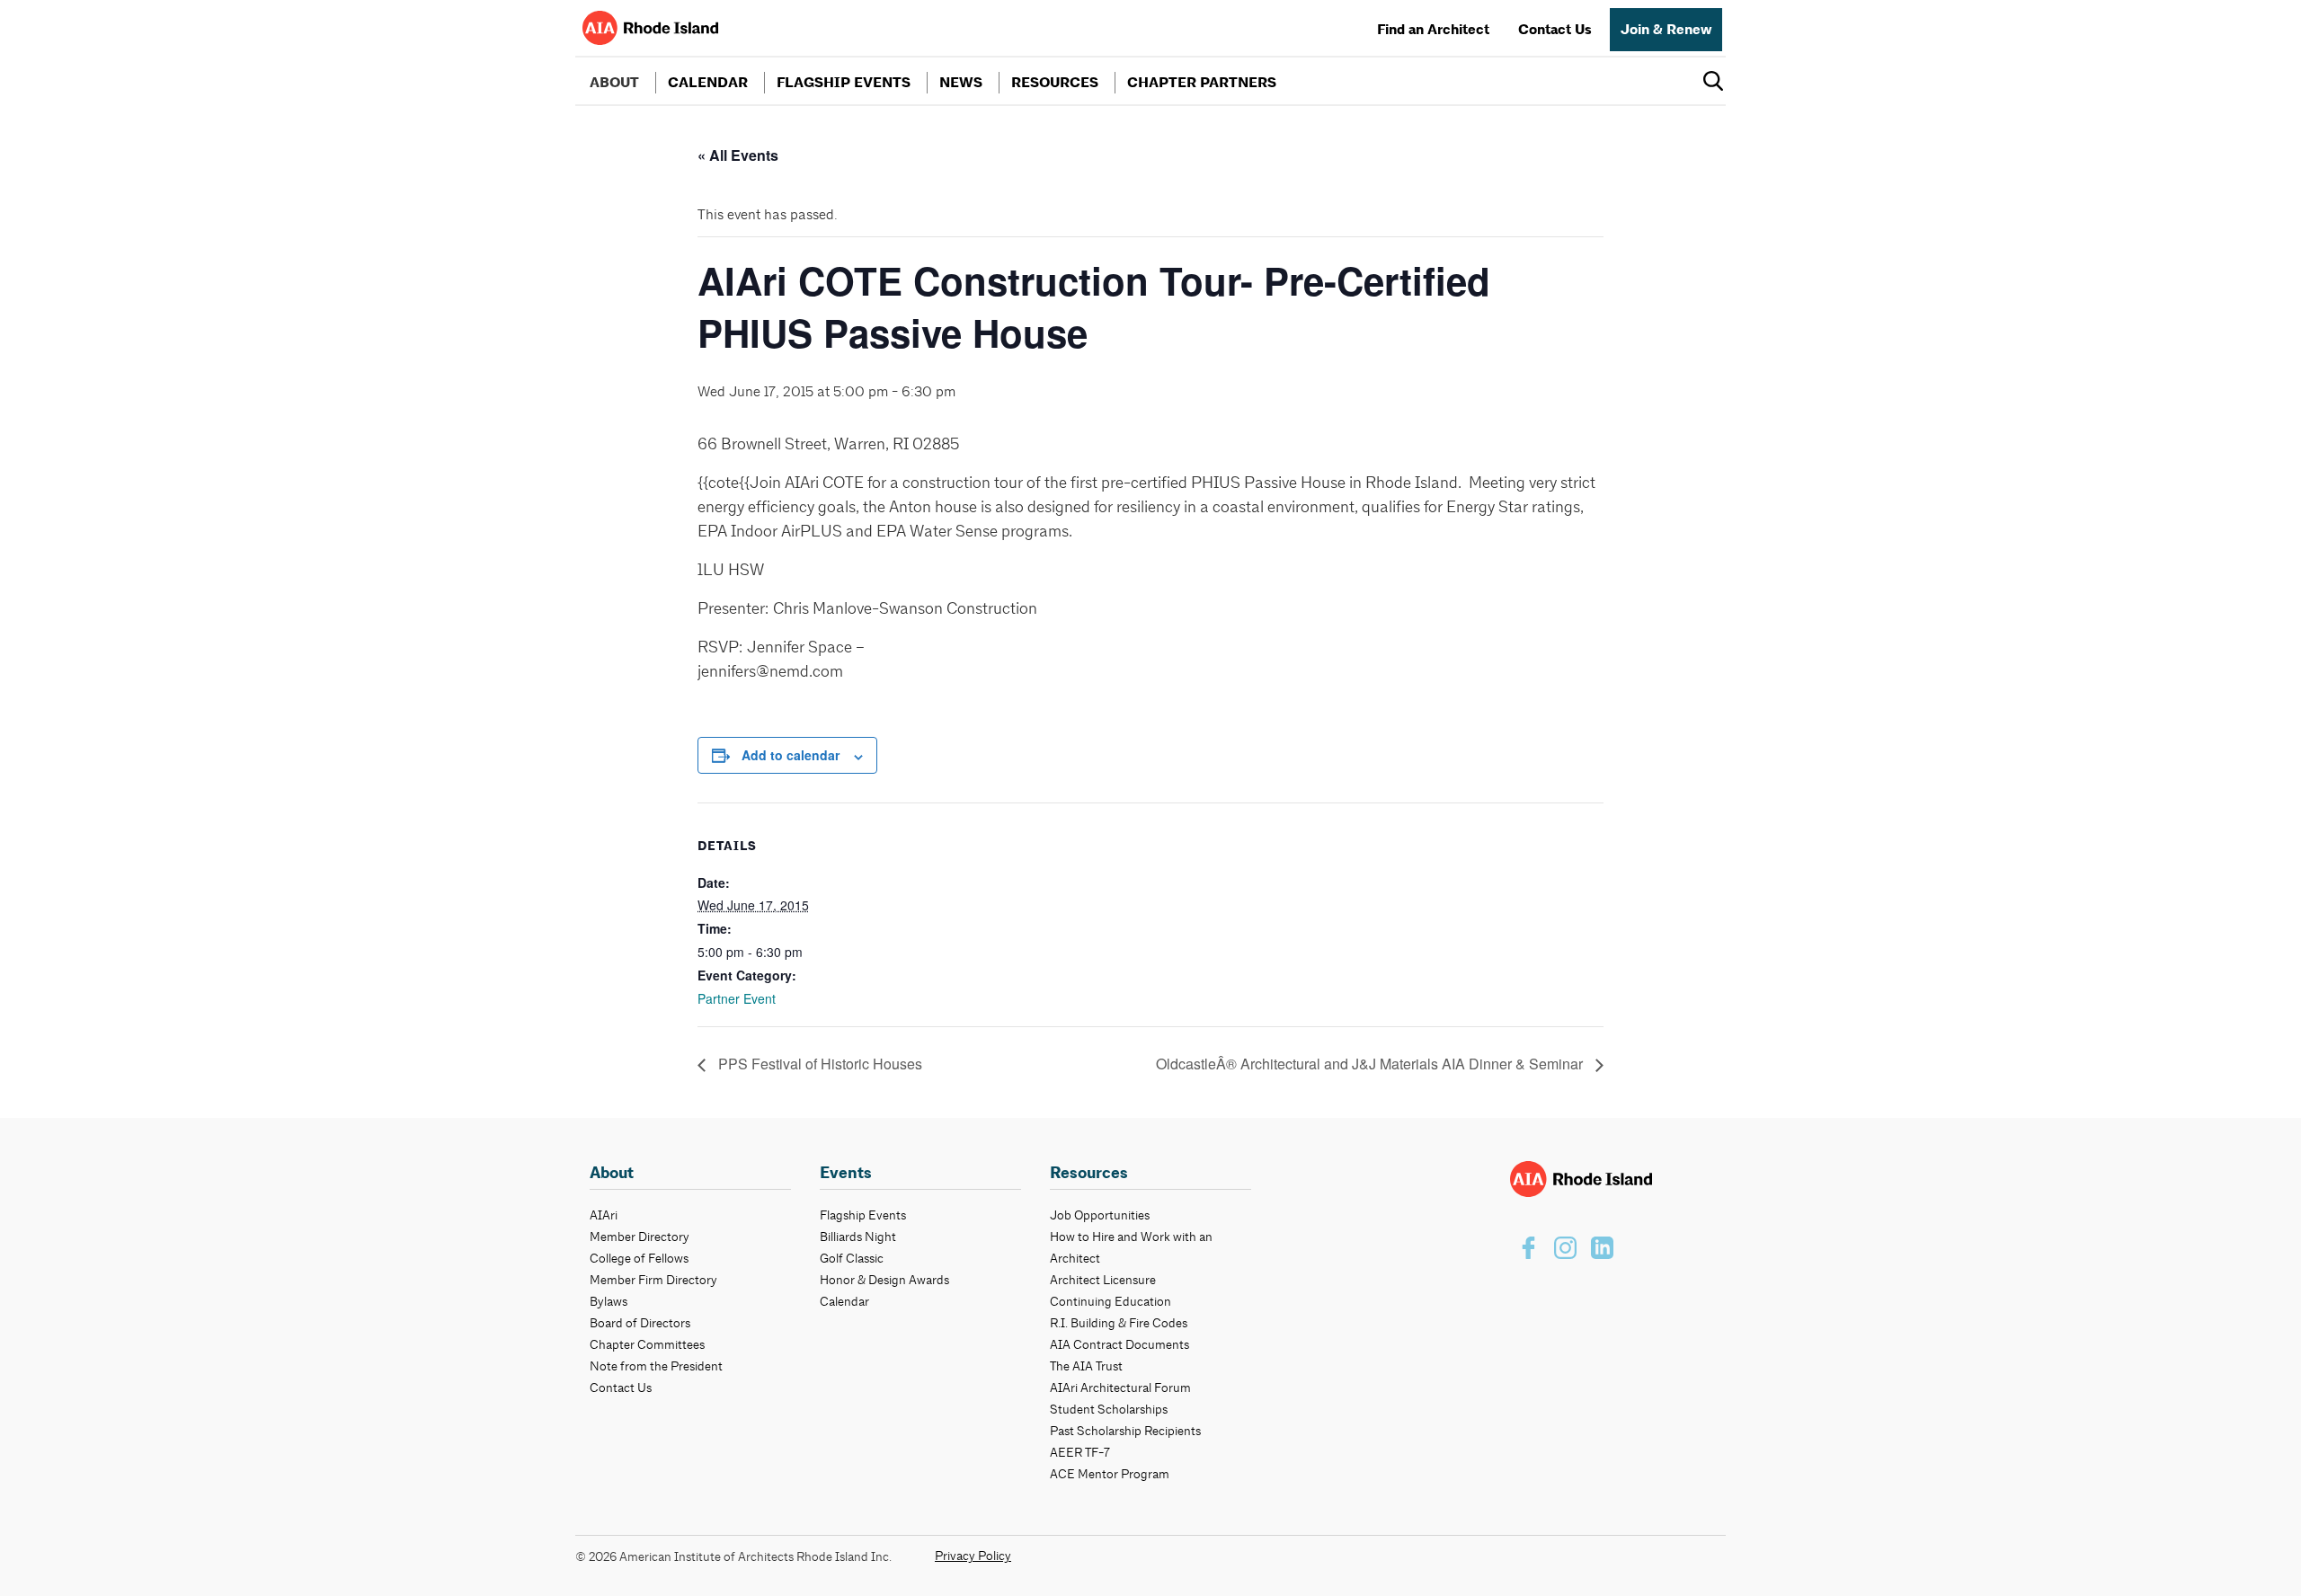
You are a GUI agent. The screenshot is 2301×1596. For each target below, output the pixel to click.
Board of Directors (640, 1323)
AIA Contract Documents (1119, 1344)
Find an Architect (1433, 30)
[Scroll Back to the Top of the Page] (2258, 1553)
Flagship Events (844, 83)
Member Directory (640, 1237)
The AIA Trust (1086, 1366)
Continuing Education (1111, 1301)
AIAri (604, 1215)
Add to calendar (791, 755)
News (961, 83)
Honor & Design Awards (884, 1280)
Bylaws (609, 1301)
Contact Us (1555, 30)
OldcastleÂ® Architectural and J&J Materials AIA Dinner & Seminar (1371, 1064)
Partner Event (737, 998)
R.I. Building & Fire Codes (1119, 1323)
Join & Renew (1666, 30)
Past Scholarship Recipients (1125, 1431)
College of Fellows (639, 1258)
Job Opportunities (1100, 1215)
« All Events (738, 155)
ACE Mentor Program (1110, 1474)
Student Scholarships (1109, 1409)
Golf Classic (852, 1258)
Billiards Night (858, 1237)
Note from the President (656, 1366)
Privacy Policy (973, 1556)
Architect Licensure (1103, 1280)
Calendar (708, 83)
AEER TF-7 (1080, 1452)
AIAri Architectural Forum (1120, 1388)
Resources (1055, 83)
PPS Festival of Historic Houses (818, 1064)
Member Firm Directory (653, 1280)
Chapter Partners (1202, 83)
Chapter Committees (647, 1344)
